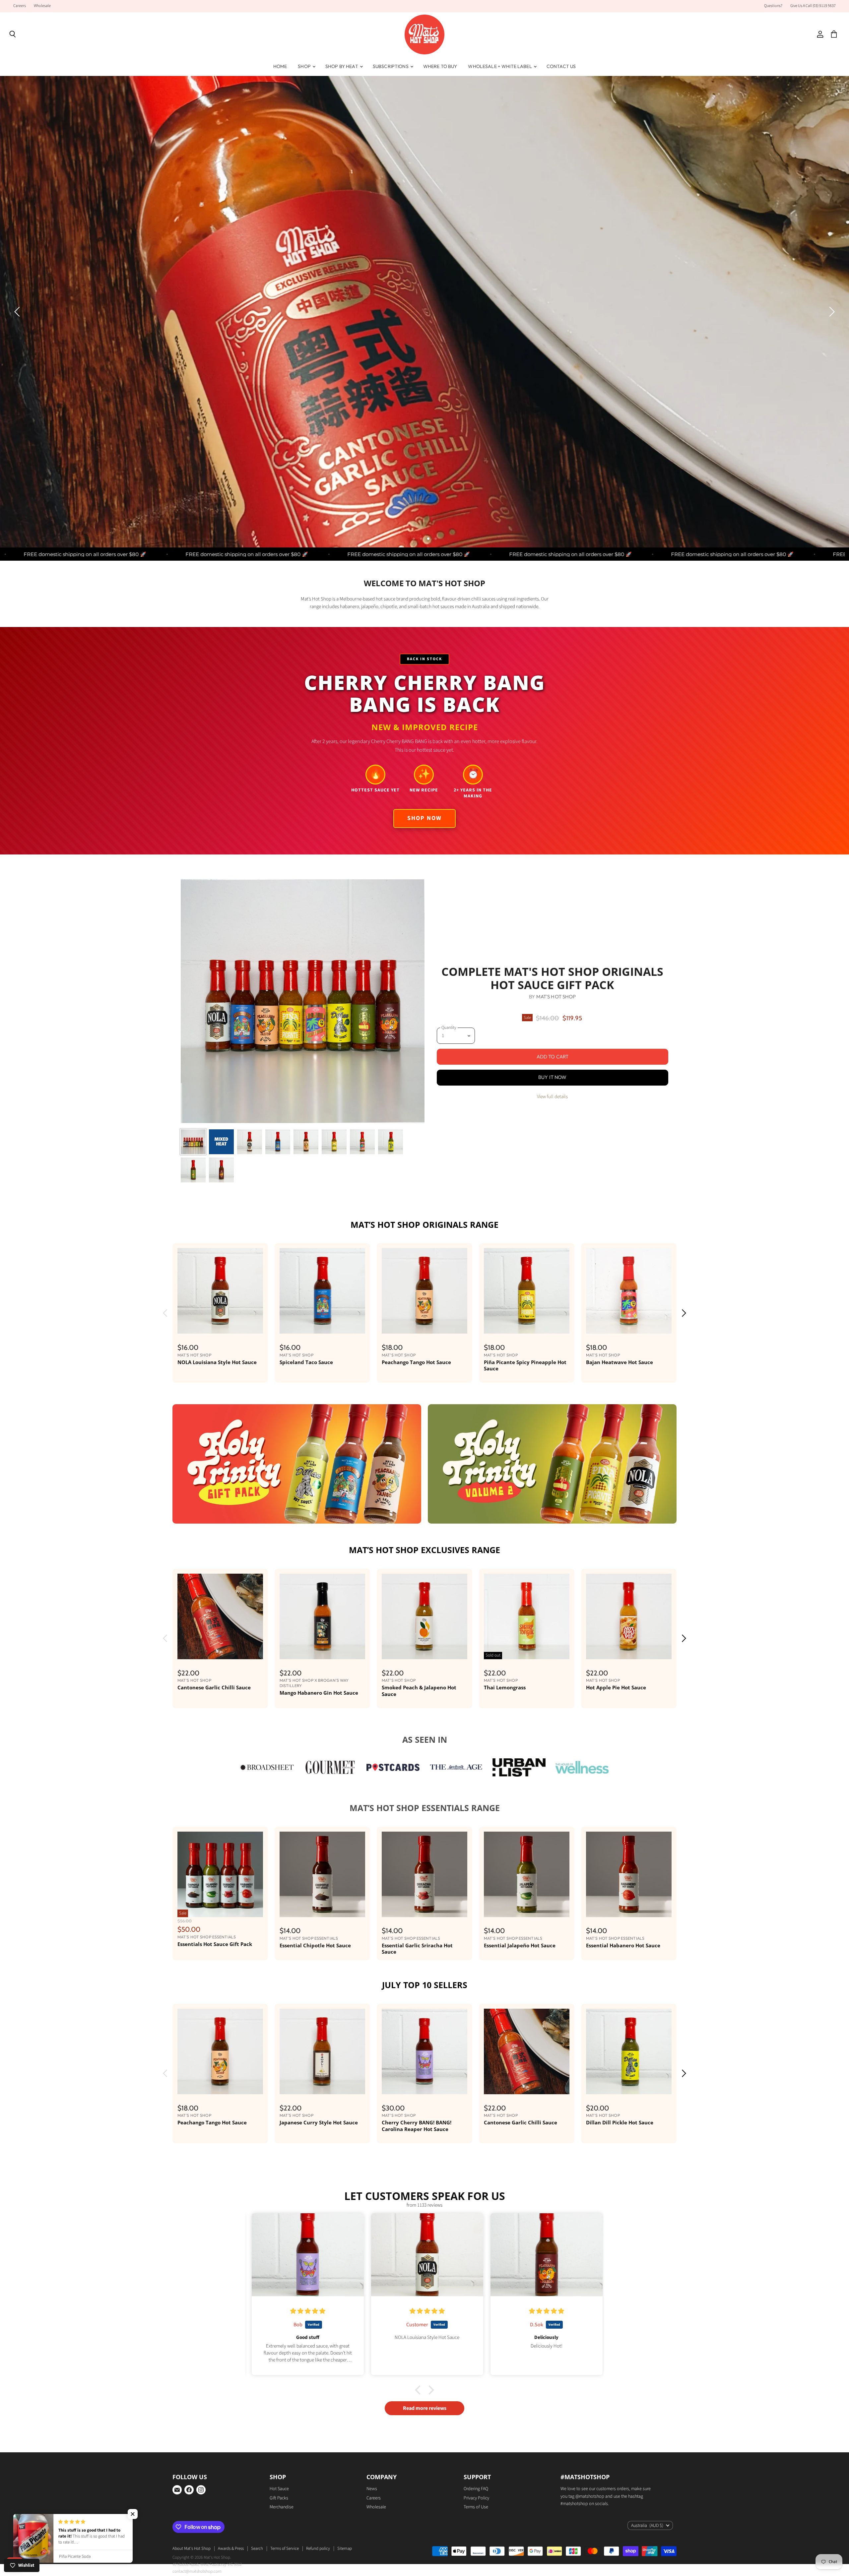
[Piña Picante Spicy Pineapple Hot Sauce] (527, 1291)
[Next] (831, 312)
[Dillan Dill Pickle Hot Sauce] (629, 2051)
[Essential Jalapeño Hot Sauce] (527, 1874)
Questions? (773, 6)
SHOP (305, 66)
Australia (647, 2526)
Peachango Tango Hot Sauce (416, 1362)
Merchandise (282, 2507)
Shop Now (424, 818)
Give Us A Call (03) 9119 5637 (813, 6)
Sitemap (345, 2548)
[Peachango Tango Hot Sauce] (424, 1291)
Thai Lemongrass (505, 1687)
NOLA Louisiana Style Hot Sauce (217, 1362)
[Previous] (18, 312)
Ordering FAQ (476, 2489)
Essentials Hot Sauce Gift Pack (215, 1944)
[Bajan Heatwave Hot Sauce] (629, 1291)
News (372, 2489)
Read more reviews (425, 2408)
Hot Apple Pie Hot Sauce (616, 1687)
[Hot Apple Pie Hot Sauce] (629, 1616)
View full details (552, 1097)
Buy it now (553, 1077)
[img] (306, 2311)
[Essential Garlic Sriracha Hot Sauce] (424, 1874)
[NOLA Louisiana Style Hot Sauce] (220, 1291)
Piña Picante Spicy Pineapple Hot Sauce (525, 1365)
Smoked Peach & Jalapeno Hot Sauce (419, 1691)
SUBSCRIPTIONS (391, 66)
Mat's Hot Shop (556, 997)
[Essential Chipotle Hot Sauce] (322, 1874)
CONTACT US (561, 66)
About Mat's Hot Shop (192, 2548)
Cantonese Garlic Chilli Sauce (214, 1687)
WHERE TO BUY (440, 66)
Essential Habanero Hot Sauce (623, 1945)
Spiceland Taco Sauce (306, 1362)
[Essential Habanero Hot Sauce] (629, 1874)
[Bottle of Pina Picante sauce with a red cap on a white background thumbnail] (334, 1142)
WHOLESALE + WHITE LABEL (500, 66)
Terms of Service (285, 2548)
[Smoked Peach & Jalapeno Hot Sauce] (424, 1616)
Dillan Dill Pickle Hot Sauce (620, 2122)
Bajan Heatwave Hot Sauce (620, 1362)
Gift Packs (279, 2498)
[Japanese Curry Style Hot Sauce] (322, 2051)
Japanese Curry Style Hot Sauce (319, 2122)
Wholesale (42, 6)
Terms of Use (476, 2507)
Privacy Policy (476, 2498)
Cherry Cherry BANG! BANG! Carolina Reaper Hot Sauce (417, 2126)
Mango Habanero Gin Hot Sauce (319, 1693)
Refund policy (318, 2548)
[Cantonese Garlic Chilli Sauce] (220, 1616)
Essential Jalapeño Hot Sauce (520, 1945)
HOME (280, 66)
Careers (20, 6)
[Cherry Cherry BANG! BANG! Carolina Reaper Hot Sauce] (424, 2051)
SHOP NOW (177, 324)
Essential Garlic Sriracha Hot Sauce (417, 1949)
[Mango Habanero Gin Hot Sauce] (322, 1616)
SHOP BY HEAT (342, 66)
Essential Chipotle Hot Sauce (315, 1945)
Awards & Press (231, 2548)
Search (257, 2548)
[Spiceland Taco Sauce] (322, 1291)
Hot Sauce (279, 2489)
